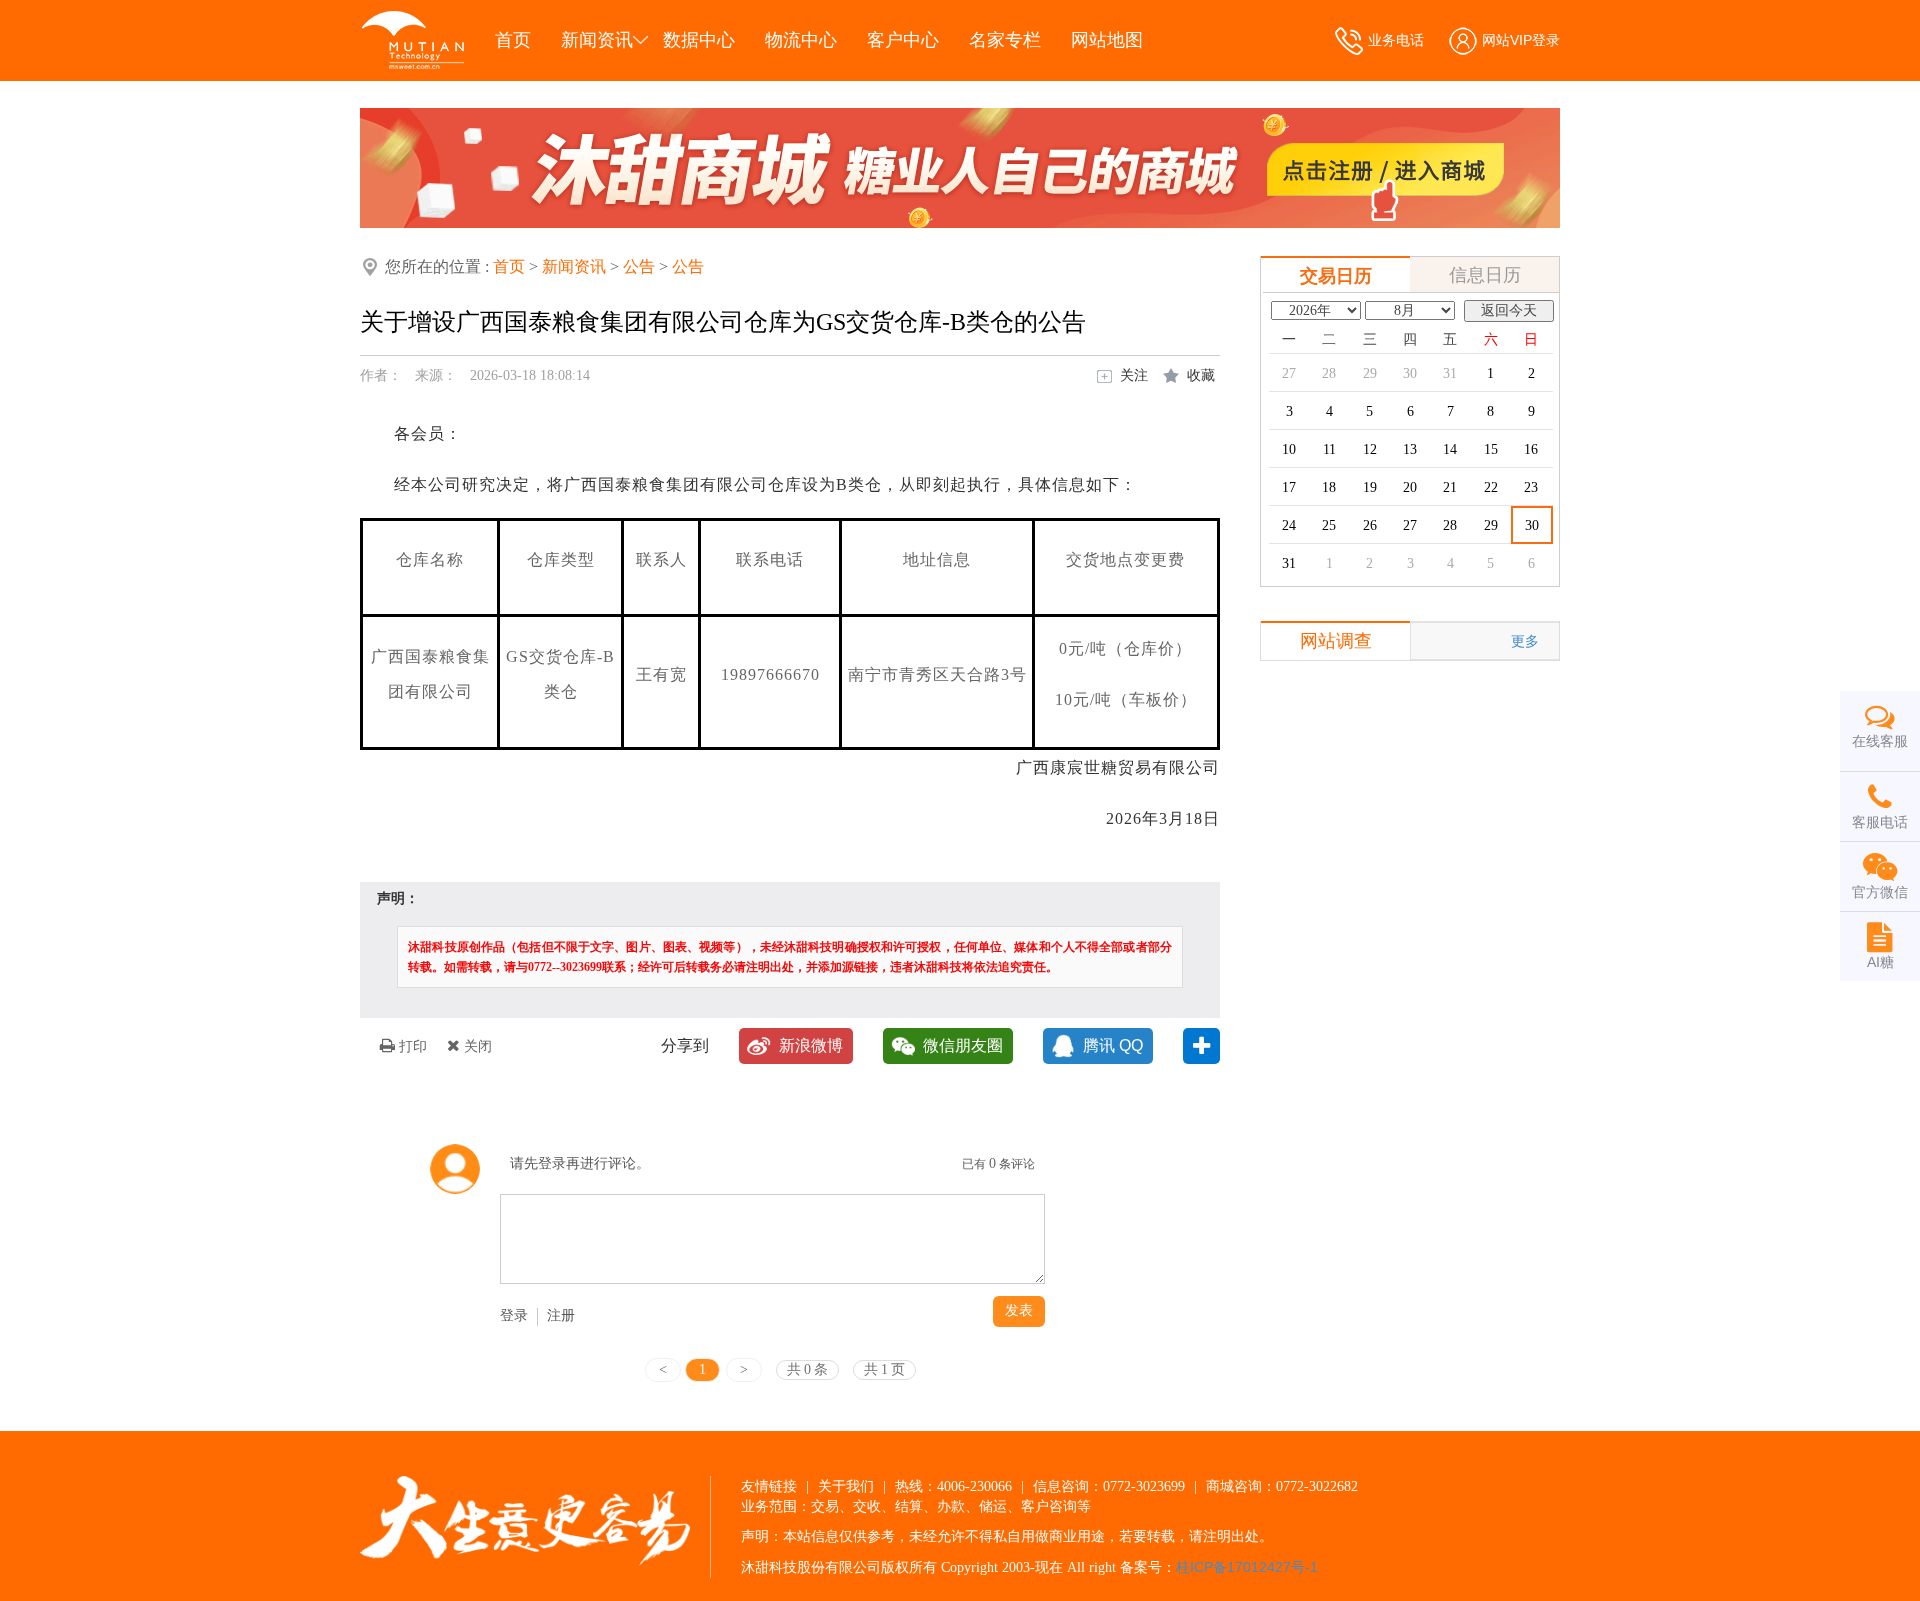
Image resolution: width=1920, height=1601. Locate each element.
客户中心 (903, 40)
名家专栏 (1005, 40)
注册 (561, 1315)
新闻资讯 (597, 40)
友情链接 (769, 1486)
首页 (513, 40)
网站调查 (1336, 641)
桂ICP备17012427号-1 (1247, 1567)
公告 (639, 266)
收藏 (1201, 375)
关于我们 (846, 1486)
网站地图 (1107, 40)
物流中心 (801, 40)
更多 (1525, 641)
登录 (514, 1315)
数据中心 (699, 40)
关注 (1134, 375)
